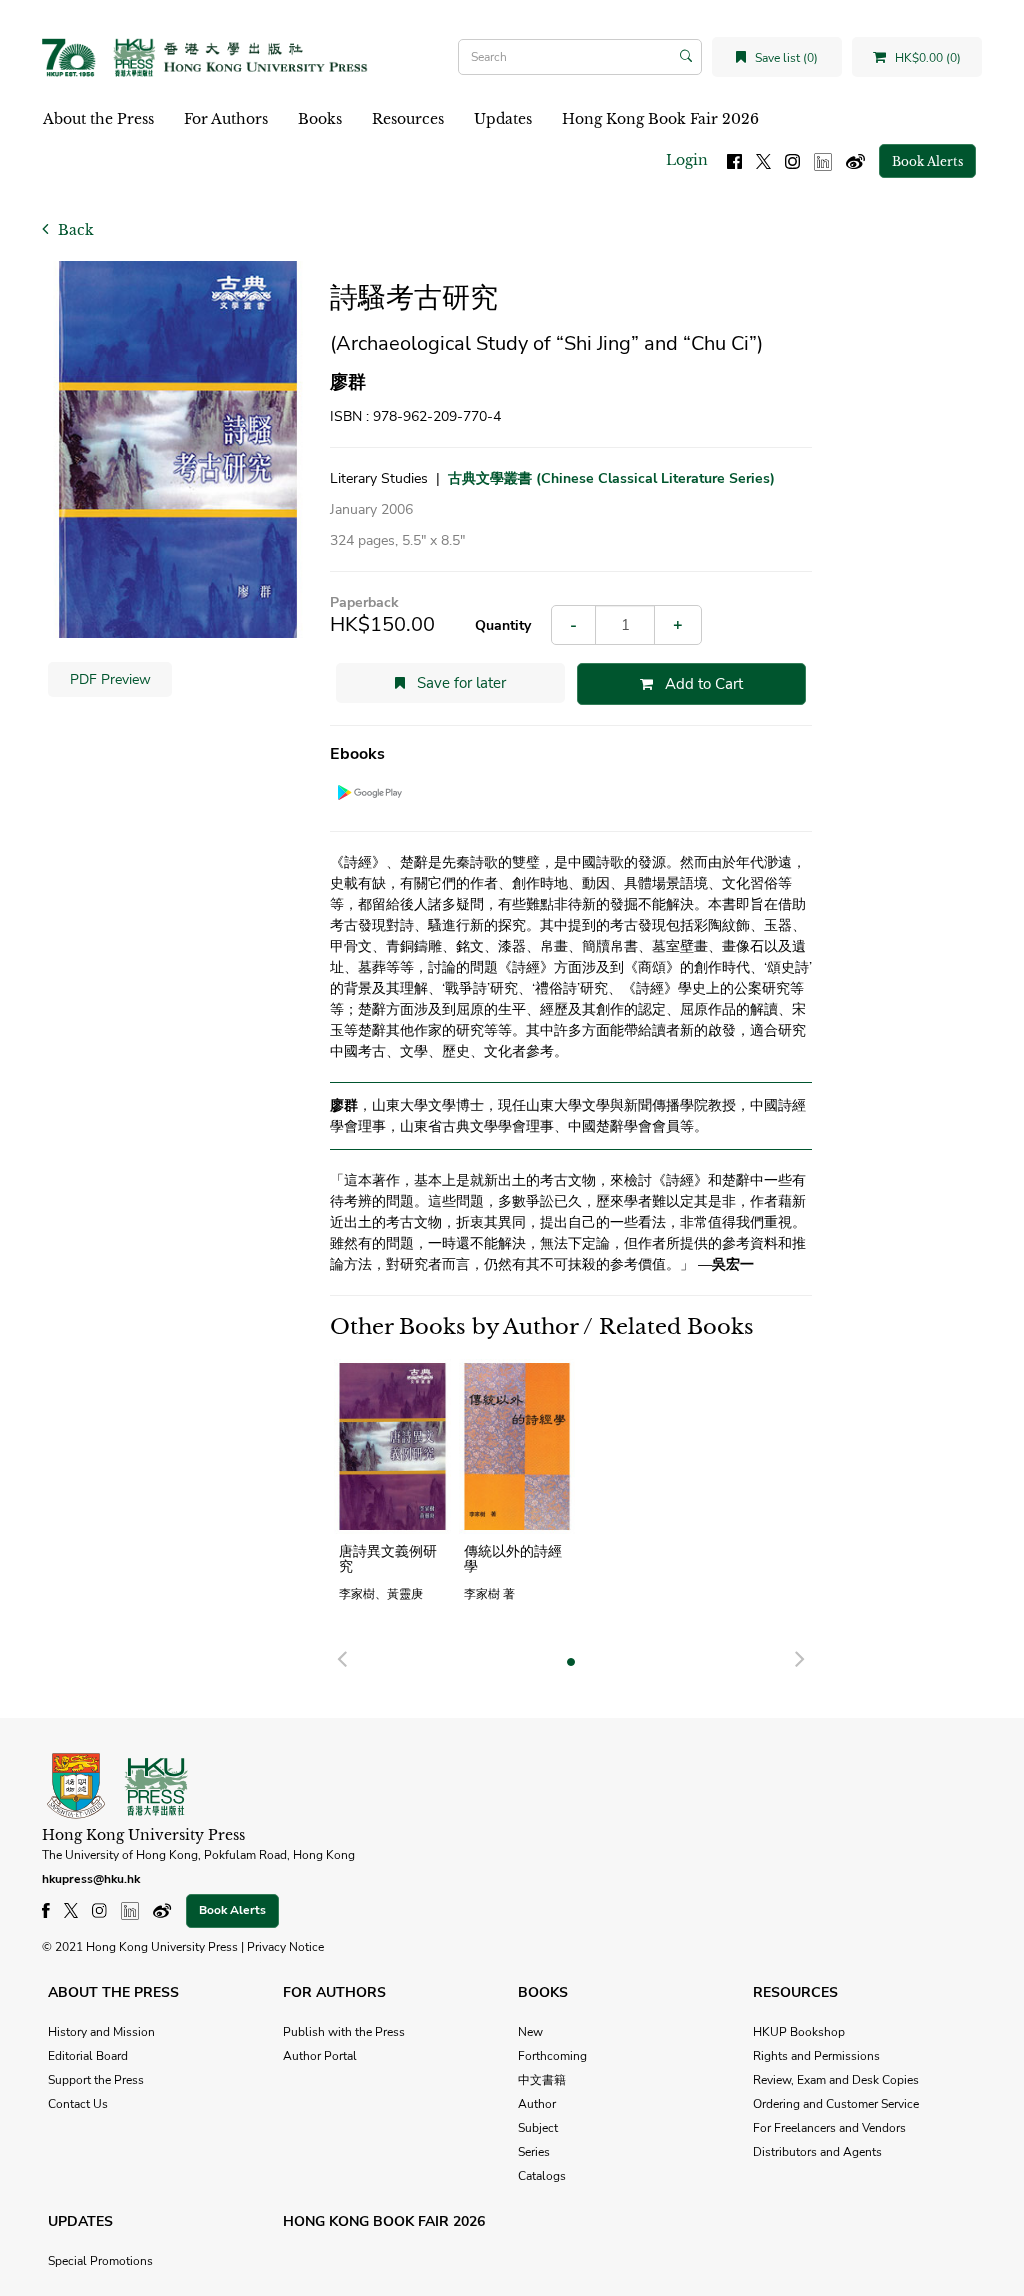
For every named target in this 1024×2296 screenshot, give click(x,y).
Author (537, 2104)
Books (320, 119)
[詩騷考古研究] (178, 449)
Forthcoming (552, 2056)
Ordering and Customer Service (836, 2104)
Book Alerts (927, 161)
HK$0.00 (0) (926, 58)
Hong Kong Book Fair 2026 (660, 119)
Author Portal (320, 2056)
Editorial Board (88, 2056)
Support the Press (96, 2080)
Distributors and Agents (817, 2152)
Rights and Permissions (816, 2056)
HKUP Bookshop (799, 2032)
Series (534, 2152)
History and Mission (101, 2032)
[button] (342, 1656)
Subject (538, 2128)
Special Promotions (100, 2261)
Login (687, 160)
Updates (503, 119)
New (530, 2032)
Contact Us (78, 2104)
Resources (408, 119)
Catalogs (542, 2176)
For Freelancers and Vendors (829, 2128)
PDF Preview (110, 679)
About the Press (98, 119)
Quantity (503, 625)
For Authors (226, 119)
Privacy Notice (285, 1947)
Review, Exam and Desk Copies (836, 2080)
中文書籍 (542, 2080)
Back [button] (74, 230)
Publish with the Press (344, 2032)
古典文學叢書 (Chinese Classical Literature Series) (611, 478)
